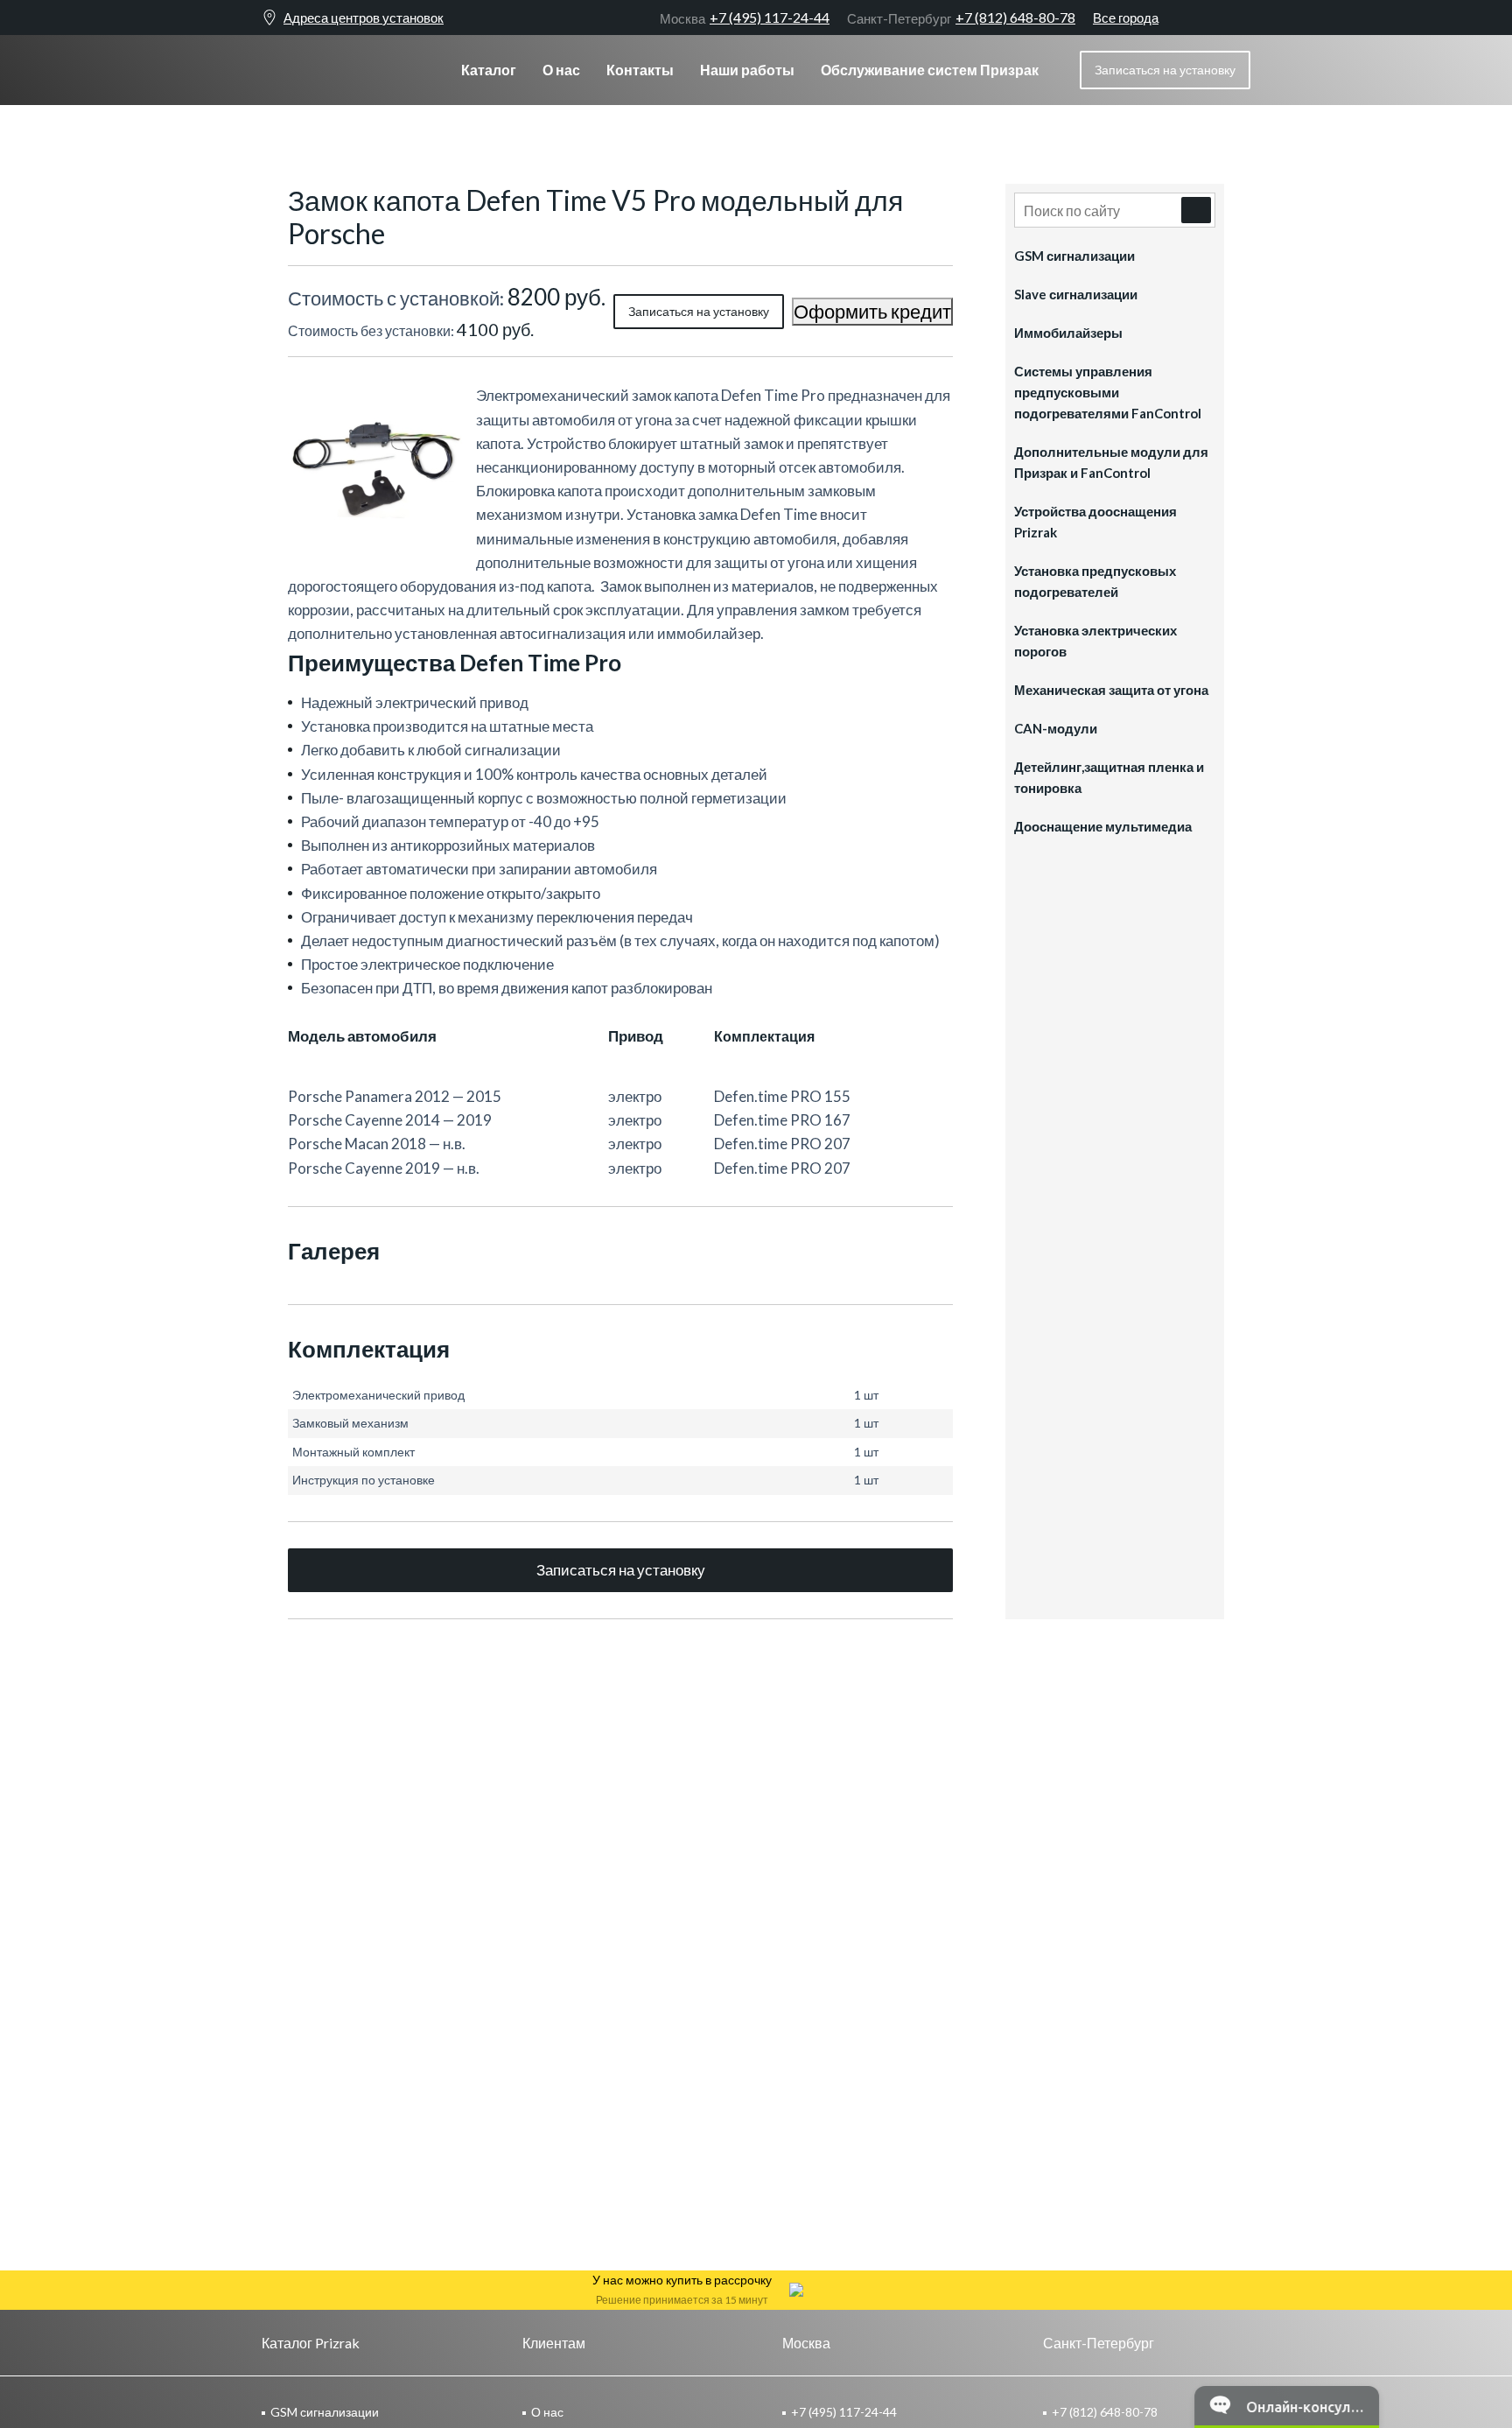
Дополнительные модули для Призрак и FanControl (1111, 462)
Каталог (489, 70)
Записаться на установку (699, 311)
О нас (561, 70)
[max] (1242, 18)
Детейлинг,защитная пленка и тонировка (1109, 777)
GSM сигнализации (1074, 256)
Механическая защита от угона (1111, 690)
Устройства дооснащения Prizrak (1095, 522)
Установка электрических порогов (1095, 641)
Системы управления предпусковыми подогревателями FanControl (1108, 392)
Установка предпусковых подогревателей (1095, 581)
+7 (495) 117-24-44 (745, 18)
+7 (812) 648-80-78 (961, 18)
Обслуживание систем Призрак (930, 70)
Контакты (640, 70)
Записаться (1165, 70)
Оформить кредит (872, 311)
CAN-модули (1056, 728)
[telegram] (1211, 18)
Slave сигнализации (1076, 294)
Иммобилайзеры (1068, 333)
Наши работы (747, 70)
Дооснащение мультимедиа (1103, 826)
